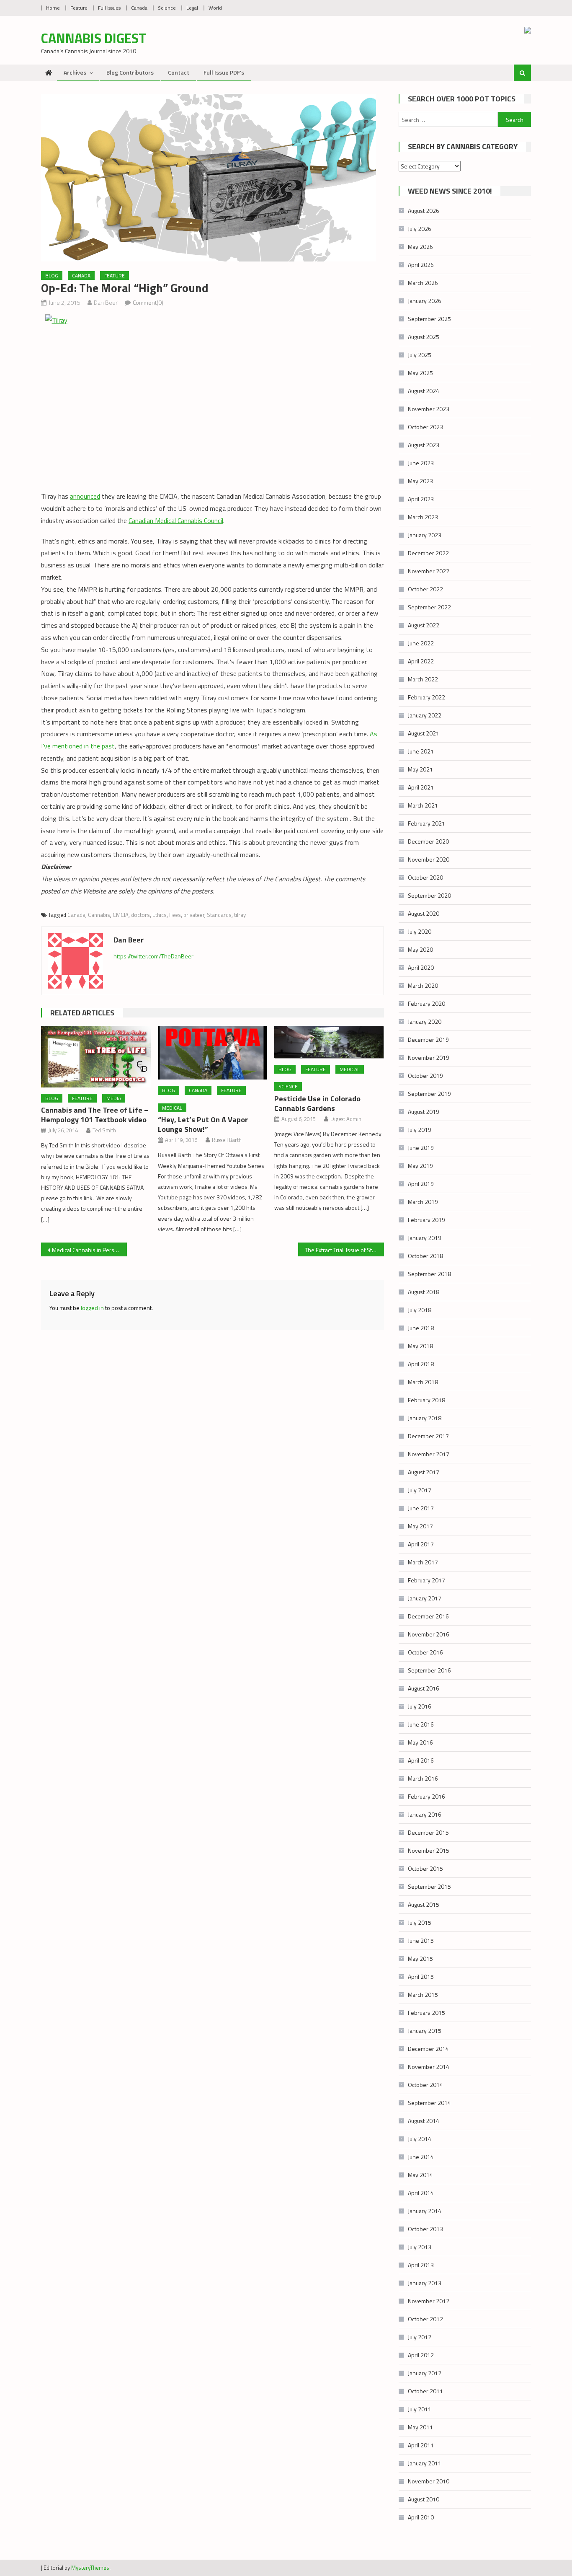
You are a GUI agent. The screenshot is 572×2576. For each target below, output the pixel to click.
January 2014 (425, 2211)
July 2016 (420, 1706)
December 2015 (428, 1832)
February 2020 (426, 1003)
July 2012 (420, 2337)
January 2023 (425, 535)
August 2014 (424, 2121)
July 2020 (420, 931)
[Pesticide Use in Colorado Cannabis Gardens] (329, 1042)
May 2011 (420, 2427)
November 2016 (429, 1634)
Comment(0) (148, 302)
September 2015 (429, 1886)
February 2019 (426, 1220)
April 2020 (421, 967)
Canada (139, 8)
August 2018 (424, 1292)
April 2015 (421, 1977)
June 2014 (421, 2157)
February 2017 (426, 1580)
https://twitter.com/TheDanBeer (153, 956)
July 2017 (420, 1490)
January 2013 (425, 2283)
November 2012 (429, 2301)
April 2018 (421, 1364)
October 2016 (425, 1652)
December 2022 (428, 553)
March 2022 (423, 679)
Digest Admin (346, 1119)
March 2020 (423, 985)
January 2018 (425, 1418)
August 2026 (424, 211)
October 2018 (425, 1256)
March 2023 (423, 517)
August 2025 (424, 337)
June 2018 (421, 1328)
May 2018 (420, 1346)
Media (114, 1098)
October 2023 (425, 427)
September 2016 (429, 1670)
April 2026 (421, 265)
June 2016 (421, 1724)
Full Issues (109, 8)
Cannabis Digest (94, 38)
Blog (52, 276)
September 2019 (429, 1094)
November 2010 (429, 2481)
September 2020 (429, 895)
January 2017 (425, 1598)
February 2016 (426, 1796)
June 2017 (421, 1508)
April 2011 (421, 2445)
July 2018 (420, 1310)
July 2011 (420, 2409)
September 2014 (429, 2103)
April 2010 (421, 2517)
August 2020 (424, 913)
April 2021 (421, 787)
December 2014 (428, 2049)
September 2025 (429, 319)
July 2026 (420, 229)
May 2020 (420, 949)
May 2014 (420, 2175)
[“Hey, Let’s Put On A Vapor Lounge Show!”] (213, 1053)
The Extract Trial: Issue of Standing (344, 1250)
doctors (140, 915)
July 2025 (420, 355)
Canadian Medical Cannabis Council (176, 520)
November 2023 (429, 409)
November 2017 (429, 1454)
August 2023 (424, 445)
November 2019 (429, 1058)
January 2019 (425, 1238)
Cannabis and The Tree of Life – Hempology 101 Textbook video (95, 1115)
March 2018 (423, 1382)
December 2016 (428, 1616)
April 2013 (421, 2265)
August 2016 (424, 1688)
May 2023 (420, 481)
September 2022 (429, 607)
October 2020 (425, 877)
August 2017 (424, 1472)
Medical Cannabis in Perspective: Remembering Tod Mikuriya (89, 1250)
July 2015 (420, 1922)
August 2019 (424, 1112)
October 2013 (425, 2229)
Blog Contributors (130, 72)
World (215, 8)
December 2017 (428, 1436)
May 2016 (420, 1742)
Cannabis (99, 915)
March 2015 (423, 1995)
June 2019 (421, 1148)
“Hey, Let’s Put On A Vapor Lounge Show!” (203, 1124)
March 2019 (423, 1202)
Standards (219, 915)
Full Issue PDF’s (224, 72)
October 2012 (425, 2319)
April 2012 (421, 2355)
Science (167, 8)
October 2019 (425, 1076)
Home (53, 8)
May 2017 (420, 1526)
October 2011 (425, 2391)
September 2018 (429, 1274)
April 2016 (421, 1760)
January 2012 (425, 2373)
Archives (75, 72)
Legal (192, 8)
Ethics (160, 915)
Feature (79, 8)
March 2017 (423, 1562)
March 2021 (423, 805)
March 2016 (423, 1778)
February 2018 (426, 1400)
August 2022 (424, 625)
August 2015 (424, 1904)
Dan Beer (106, 302)
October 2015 (425, 1868)
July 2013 (420, 2247)
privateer (194, 915)
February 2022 (426, 697)
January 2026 (425, 301)
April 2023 (421, 499)
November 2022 (429, 571)
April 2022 (421, 661)
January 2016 (425, 1814)
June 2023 (421, 463)
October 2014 (425, 2085)
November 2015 (429, 1850)
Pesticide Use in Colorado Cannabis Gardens (317, 1103)
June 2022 (421, 643)
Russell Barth (227, 1140)
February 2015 (426, 2013)
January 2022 (425, 715)
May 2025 (420, 373)
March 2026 (423, 283)
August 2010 (424, 2499)
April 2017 (421, 1544)
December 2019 (428, 1039)
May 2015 (420, 1959)
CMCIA (121, 915)
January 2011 (425, 2463)
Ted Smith (104, 1130)
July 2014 (420, 2139)
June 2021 (421, 751)
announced (85, 496)
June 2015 (421, 1940)
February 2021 (426, 823)
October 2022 (425, 589)
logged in (92, 1308)
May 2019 (420, 1166)
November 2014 (429, 2067)
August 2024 (424, 391)
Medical (172, 1108)
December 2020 (428, 841)
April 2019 (421, 1184)
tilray (240, 915)
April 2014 (421, 2193)
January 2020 (425, 1021)
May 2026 (420, 247)
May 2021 (420, 769)
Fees (175, 915)
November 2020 (429, 859)
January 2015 (425, 2031)
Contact (179, 72)
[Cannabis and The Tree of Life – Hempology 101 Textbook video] (96, 1056)
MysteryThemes (90, 2568)
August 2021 (424, 733)
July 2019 (420, 1130)
